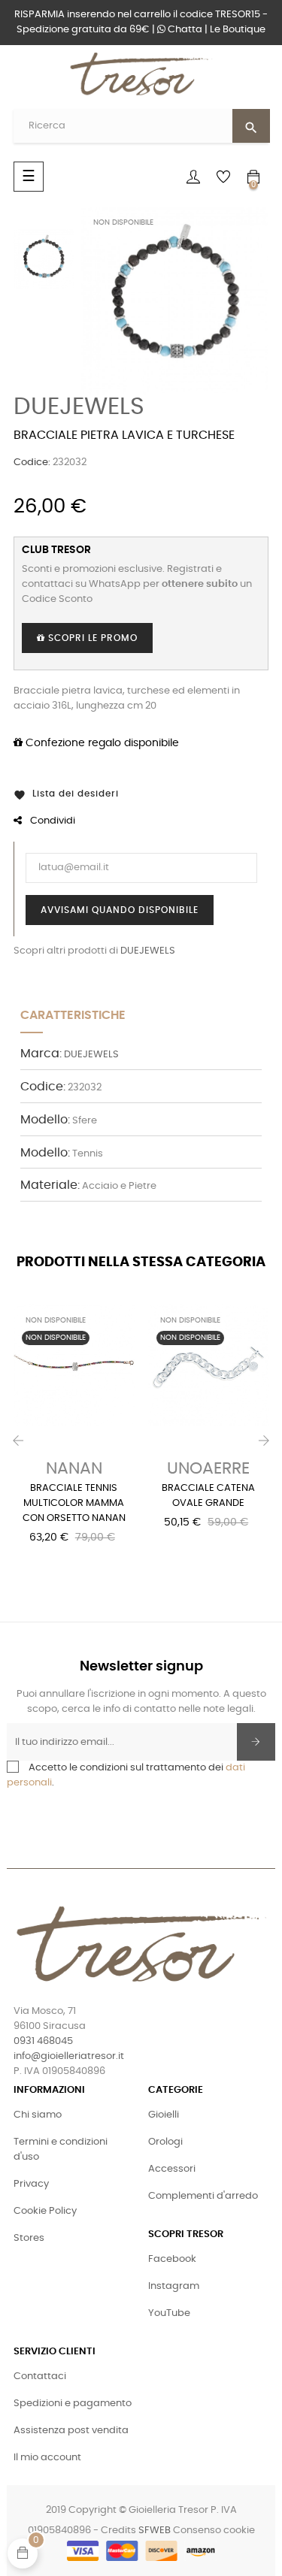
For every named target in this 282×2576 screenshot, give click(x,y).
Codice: (32, 463)
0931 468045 (43, 2041)
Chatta (184, 30)
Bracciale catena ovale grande (208, 1496)
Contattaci (40, 2376)
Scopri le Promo (91, 638)
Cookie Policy (45, 2211)
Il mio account (47, 2458)
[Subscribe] (256, 1742)
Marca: (41, 1054)
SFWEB (155, 2531)
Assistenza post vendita (71, 2431)
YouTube (169, 2313)
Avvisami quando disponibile (120, 910)
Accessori (172, 2169)
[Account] (193, 177)
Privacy (31, 2184)
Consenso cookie (214, 2531)
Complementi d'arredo (203, 2196)
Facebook (172, 2259)
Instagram (174, 2286)
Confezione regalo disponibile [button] (101, 743)
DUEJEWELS (79, 407)
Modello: (45, 1120)
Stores (29, 2238)
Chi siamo (38, 2115)
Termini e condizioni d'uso (61, 2150)
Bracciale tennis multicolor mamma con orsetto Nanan (74, 1503)
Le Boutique (238, 30)
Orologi (165, 2142)
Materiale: (50, 1185)
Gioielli (164, 2115)
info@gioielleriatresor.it (69, 2056)
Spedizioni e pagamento (73, 2404)
